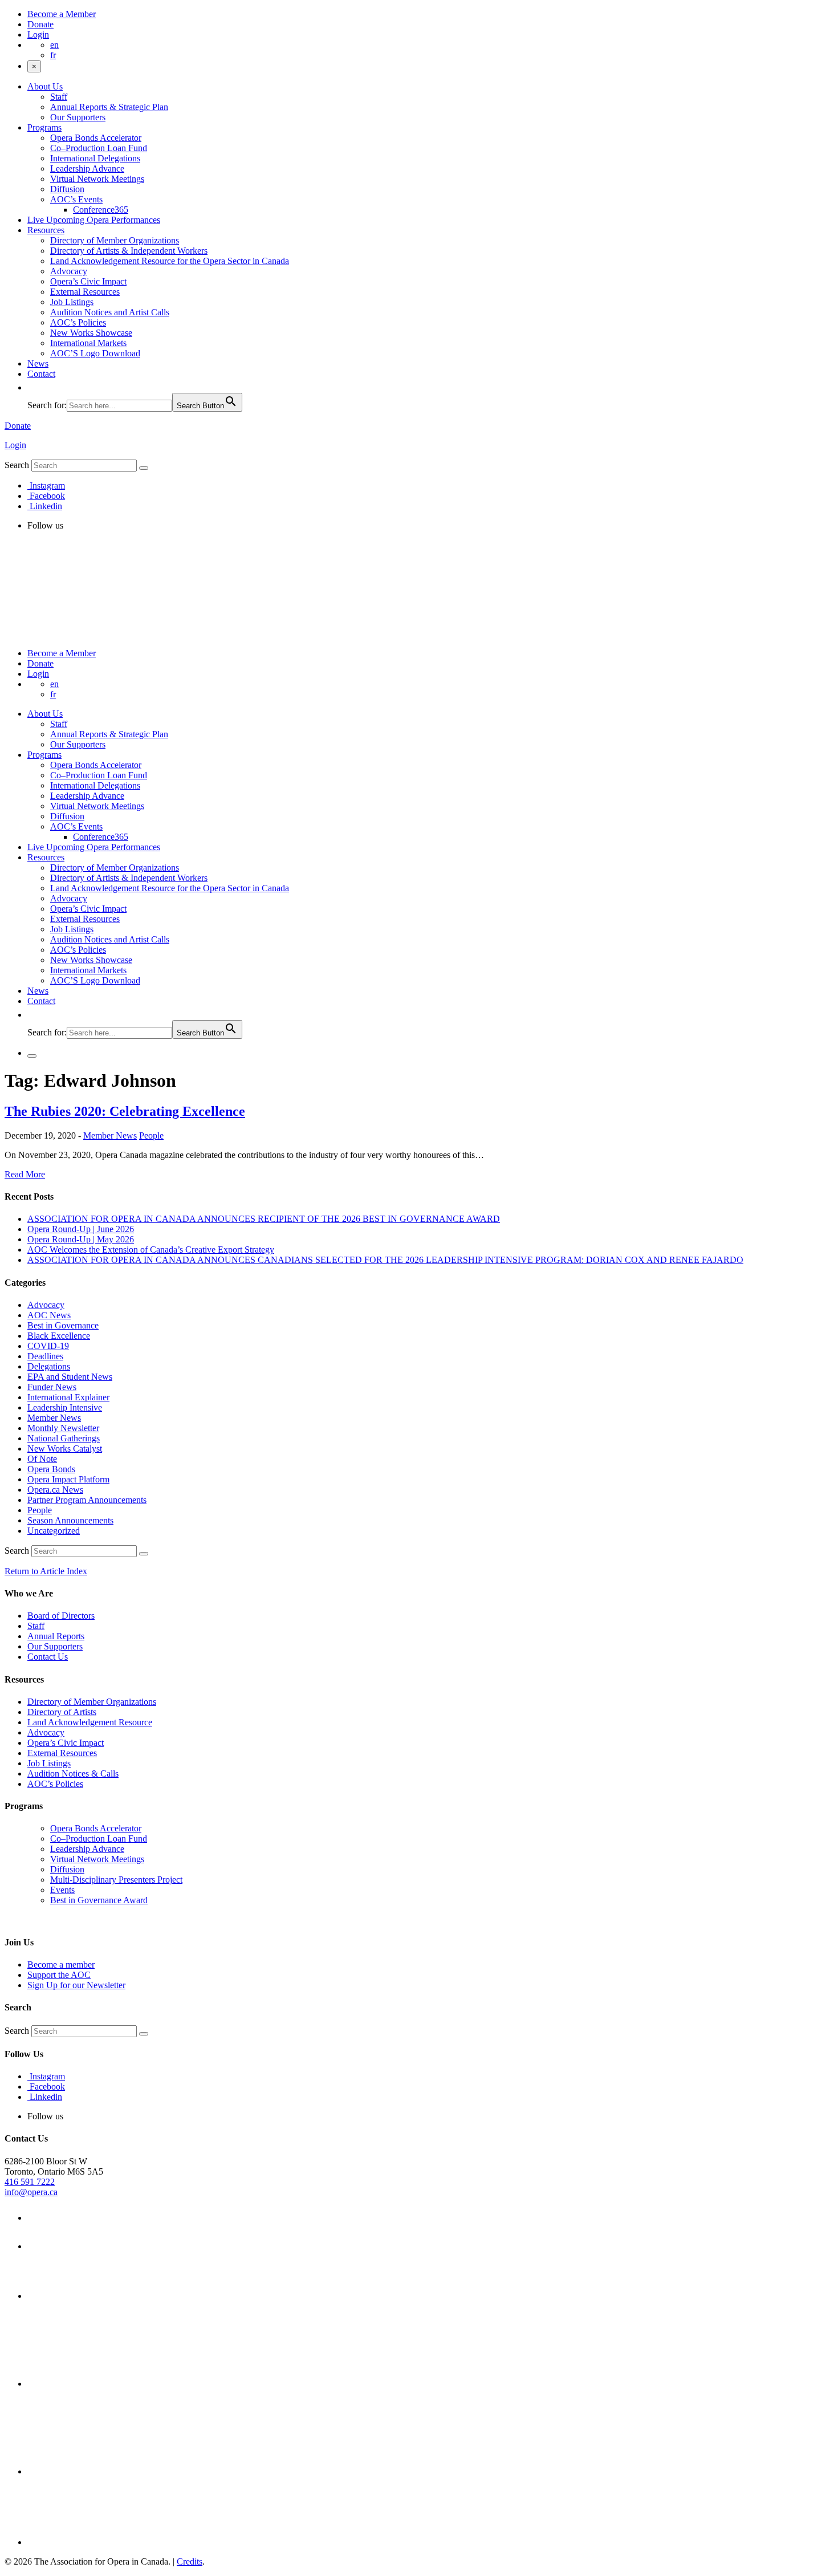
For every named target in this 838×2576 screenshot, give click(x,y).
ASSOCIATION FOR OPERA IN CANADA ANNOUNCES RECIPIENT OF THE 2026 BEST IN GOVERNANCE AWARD (264, 1219)
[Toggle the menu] (32, 1056)
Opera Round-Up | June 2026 (81, 1229)
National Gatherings (64, 1438)
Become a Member (62, 14)
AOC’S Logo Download (95, 353)
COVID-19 (48, 1346)
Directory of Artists (62, 1712)
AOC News (49, 1315)
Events (62, 1890)
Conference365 (101, 210)
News (38, 363)
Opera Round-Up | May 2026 (81, 1239)
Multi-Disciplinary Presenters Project (116, 1880)
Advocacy (69, 271)
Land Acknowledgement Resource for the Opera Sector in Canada (170, 261)
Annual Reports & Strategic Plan (109, 107)
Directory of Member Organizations (115, 240)
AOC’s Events (76, 199)
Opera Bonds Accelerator (96, 138)
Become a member (61, 1964)
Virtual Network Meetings (97, 179)
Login (38, 34)
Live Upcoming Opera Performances (94, 220)
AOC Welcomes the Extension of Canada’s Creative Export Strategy (151, 1250)
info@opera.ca (31, 2192)
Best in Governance (63, 1325)
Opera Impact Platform (68, 1479)
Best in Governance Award (99, 1900)
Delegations (49, 1366)
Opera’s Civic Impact (88, 281)
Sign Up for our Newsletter (76, 1985)
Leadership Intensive (65, 1407)
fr (53, 55)
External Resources (85, 292)
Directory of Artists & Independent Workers (129, 251)
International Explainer (68, 1397)
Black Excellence (59, 1336)
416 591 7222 (30, 2182)
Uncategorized (54, 1531)
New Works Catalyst (65, 1449)
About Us (45, 86)
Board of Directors (61, 1616)
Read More (25, 1174)
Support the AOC (59, 1975)
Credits (190, 2561)
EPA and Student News (70, 1377)
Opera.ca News (55, 1490)
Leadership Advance (87, 168)
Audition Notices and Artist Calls (110, 312)
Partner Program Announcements (87, 1500)
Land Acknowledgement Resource (90, 1722)
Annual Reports (56, 1636)
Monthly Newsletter (63, 1428)
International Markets (88, 343)
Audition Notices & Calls (73, 1773)
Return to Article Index (46, 1571)
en (54, 45)
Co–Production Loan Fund (99, 148)
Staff (59, 97)
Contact (41, 374)
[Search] (144, 468)
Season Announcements (70, 1520)
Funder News (52, 1387)
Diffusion (67, 189)
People (151, 1135)
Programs (44, 127)
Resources (46, 230)
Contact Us (48, 1657)
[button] (33, 387)
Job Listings (72, 302)
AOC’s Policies (78, 322)
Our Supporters (78, 117)
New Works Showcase (91, 333)
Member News (110, 1135)
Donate (40, 24)
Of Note (42, 1459)
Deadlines (45, 1356)
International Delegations (95, 158)
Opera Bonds (51, 1469)
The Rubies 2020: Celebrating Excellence (125, 1111)
